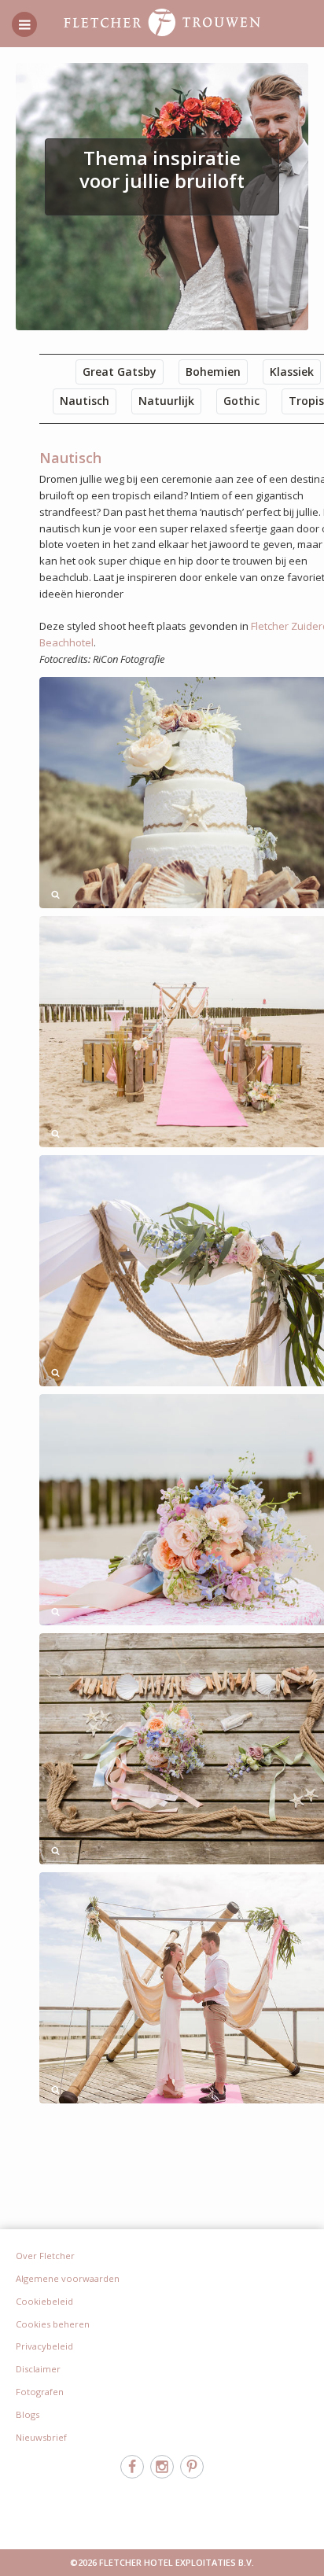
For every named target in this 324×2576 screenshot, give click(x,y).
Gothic (241, 401)
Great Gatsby (120, 372)
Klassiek (292, 372)
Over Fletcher (45, 2256)
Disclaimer (38, 2369)
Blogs (28, 2414)
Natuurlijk (166, 401)
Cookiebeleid (44, 2301)
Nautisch (85, 401)
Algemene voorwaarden (68, 2278)
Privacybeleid (44, 2346)
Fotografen (40, 2392)
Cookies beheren (53, 2324)
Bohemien (213, 372)
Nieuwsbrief (41, 2437)
